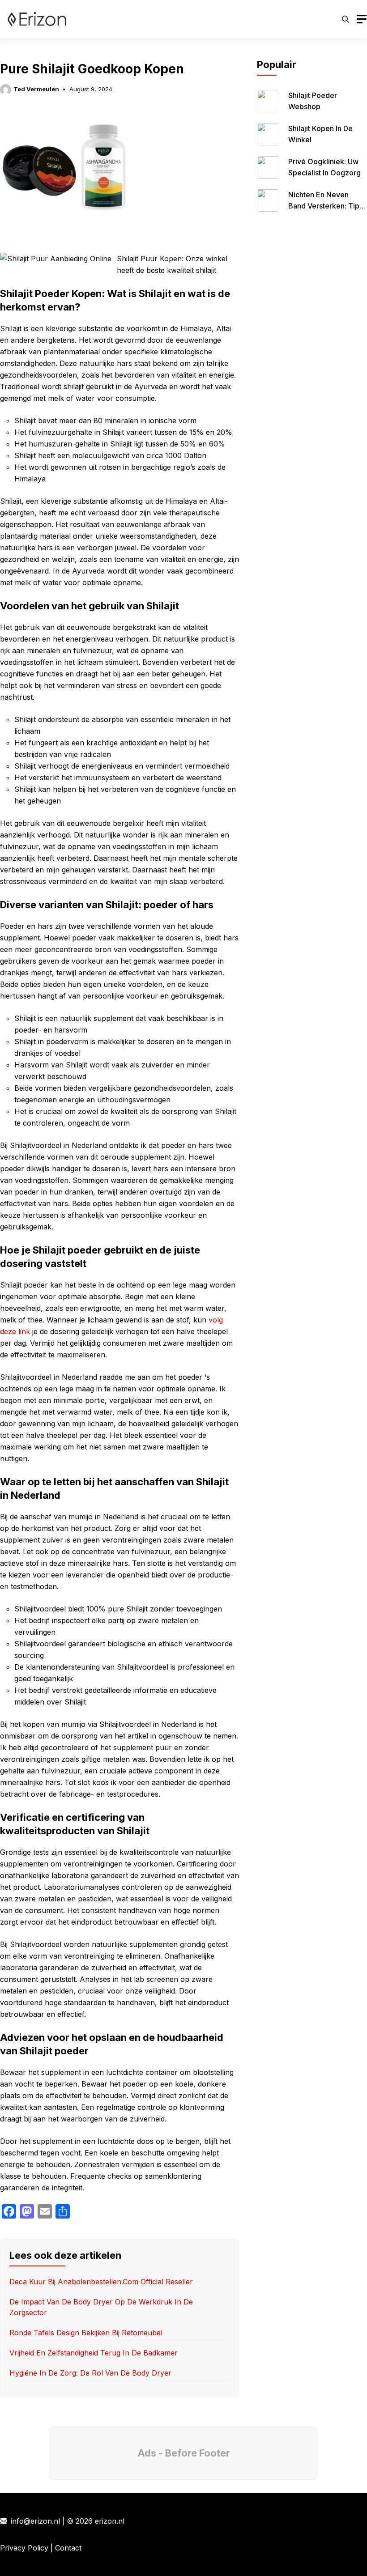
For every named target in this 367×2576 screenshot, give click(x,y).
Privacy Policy (24, 2548)
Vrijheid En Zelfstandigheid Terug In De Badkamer (94, 2353)
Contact (68, 2548)
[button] (346, 19)
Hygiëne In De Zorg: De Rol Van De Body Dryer (90, 2373)
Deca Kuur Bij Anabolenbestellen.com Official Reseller (101, 2282)
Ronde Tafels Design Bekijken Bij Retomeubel (86, 2333)
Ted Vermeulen (36, 89)
